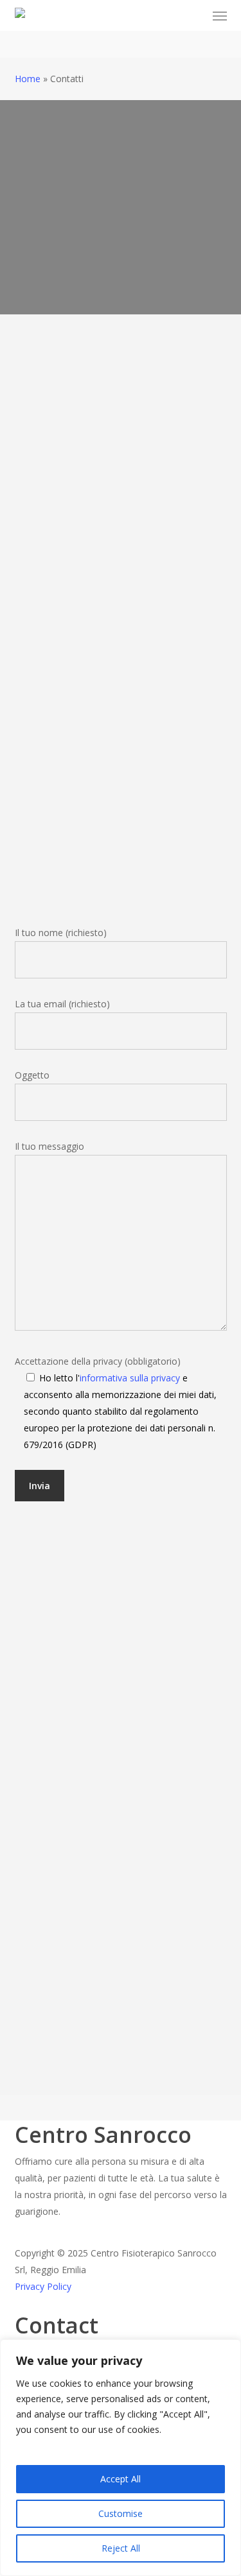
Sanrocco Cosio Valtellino (101, 708)
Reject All (121, 2548)
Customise (121, 2513)
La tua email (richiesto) (62, 1004)
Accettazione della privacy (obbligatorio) (116, 1403)
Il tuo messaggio (49, 1146)
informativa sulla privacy (130, 1378)
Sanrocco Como (67, 558)
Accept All (121, 2479)
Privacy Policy (43, 2286)
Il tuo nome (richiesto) (61, 933)
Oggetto (32, 1075)
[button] (220, 15)
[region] (121, 2458)
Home (28, 79)
